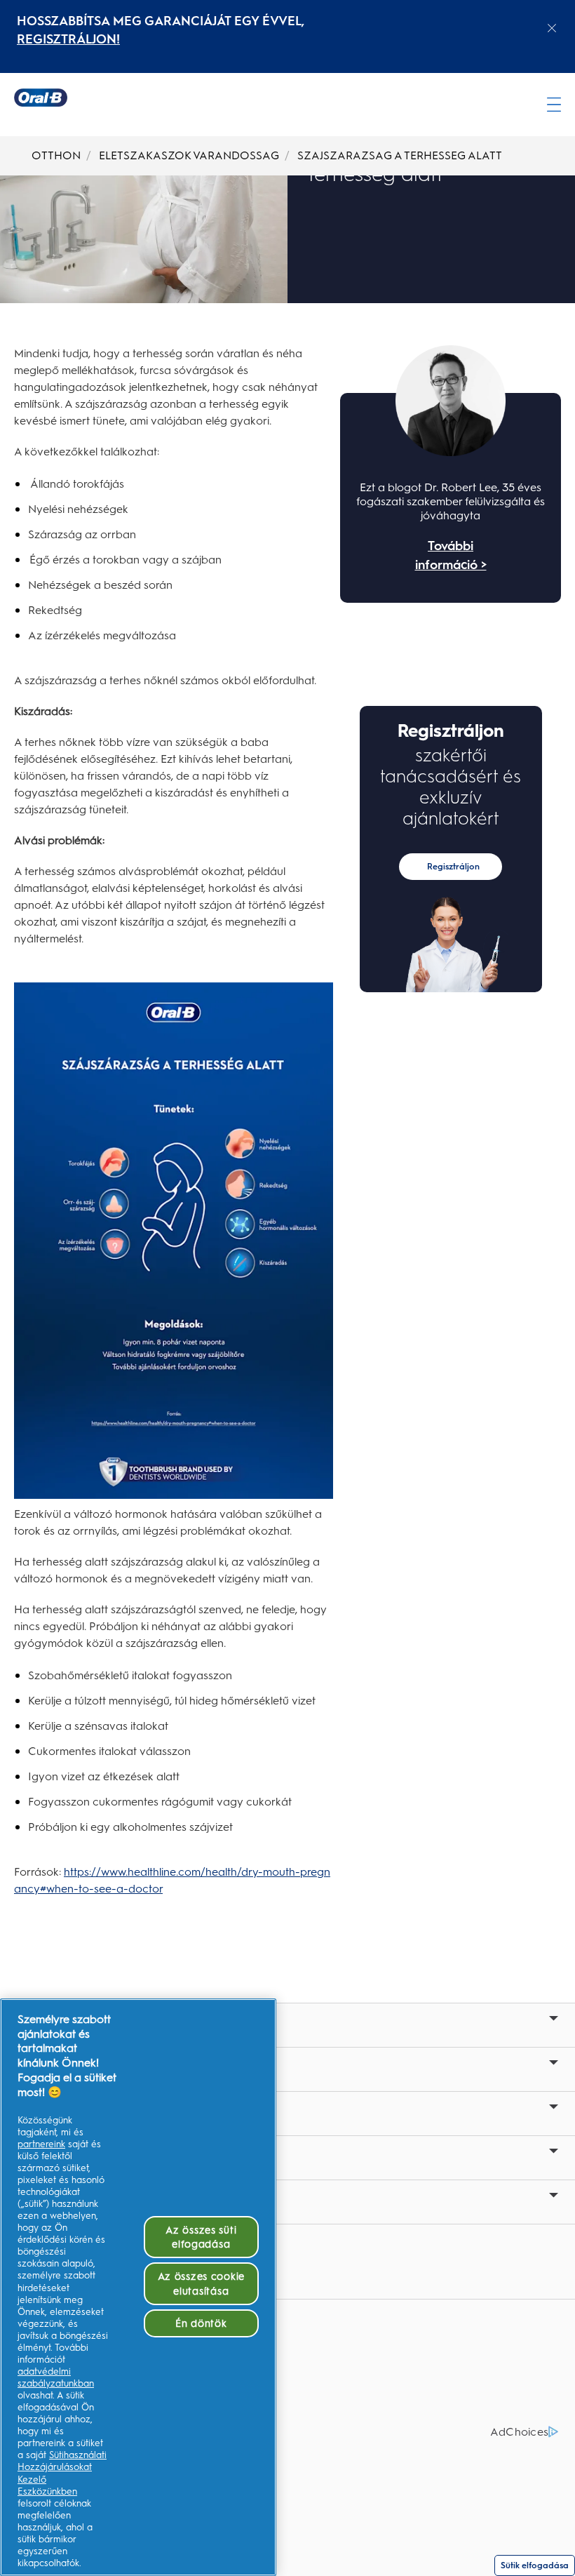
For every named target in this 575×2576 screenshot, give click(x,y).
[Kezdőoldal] (41, 98)
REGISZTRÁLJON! (68, 39)
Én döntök (201, 2323)
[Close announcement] (552, 28)
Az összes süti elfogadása (201, 2237)
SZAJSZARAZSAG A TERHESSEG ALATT (400, 155)
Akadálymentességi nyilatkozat (99, 2408)
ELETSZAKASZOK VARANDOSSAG (189, 155)
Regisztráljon (453, 867)
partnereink (41, 2144)
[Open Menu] (554, 105)
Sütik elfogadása (535, 2565)
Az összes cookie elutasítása (202, 2283)
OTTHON (56, 155)
